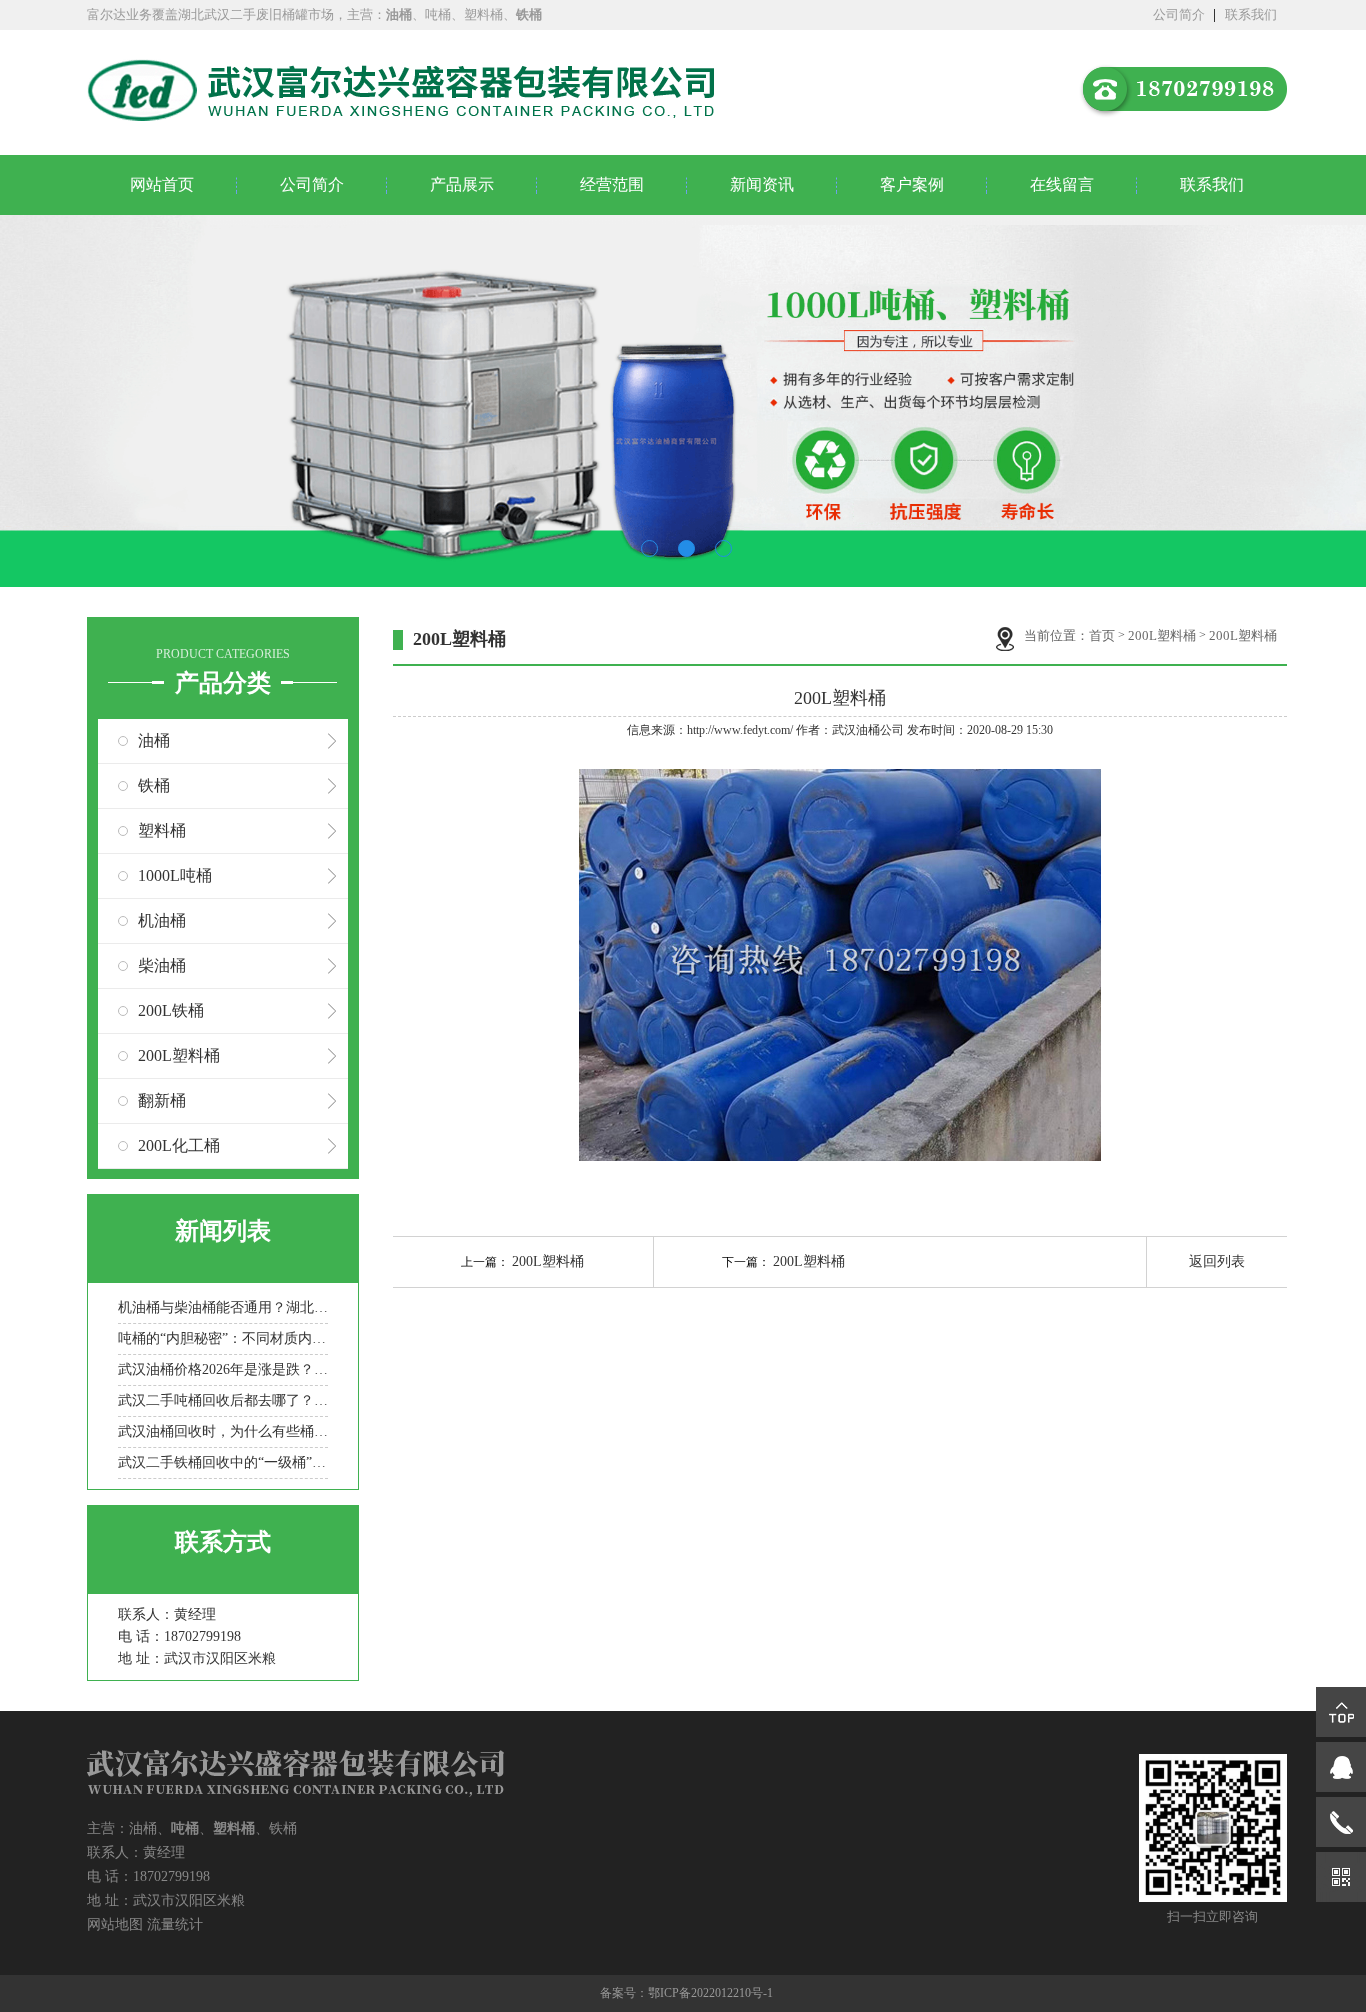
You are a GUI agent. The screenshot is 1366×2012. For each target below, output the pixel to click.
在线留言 (1062, 184)
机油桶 (162, 920)
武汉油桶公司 (868, 730)
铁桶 (154, 785)
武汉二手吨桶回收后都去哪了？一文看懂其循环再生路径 (223, 1400)
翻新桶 (162, 1100)
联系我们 (1251, 14)
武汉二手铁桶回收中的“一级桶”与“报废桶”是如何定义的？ (223, 1462)
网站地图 (115, 1924)
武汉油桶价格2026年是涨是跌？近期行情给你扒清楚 (223, 1369)
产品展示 (462, 184)
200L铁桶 (171, 1010)
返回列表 (1217, 1261)
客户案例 (912, 184)
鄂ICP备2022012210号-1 (710, 1993)
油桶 (154, 740)
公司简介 (1179, 14)
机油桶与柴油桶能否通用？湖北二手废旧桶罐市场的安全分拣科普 (223, 1307)
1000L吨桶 (175, 875)
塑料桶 (162, 830)
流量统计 (175, 1924)
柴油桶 (162, 965)
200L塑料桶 (179, 1055)
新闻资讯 (762, 184)
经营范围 (612, 184)
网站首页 (162, 184)
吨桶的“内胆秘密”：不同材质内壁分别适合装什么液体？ (223, 1338)
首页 (1102, 635)
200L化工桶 (179, 1145)
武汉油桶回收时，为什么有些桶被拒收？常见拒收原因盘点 (223, 1431)
